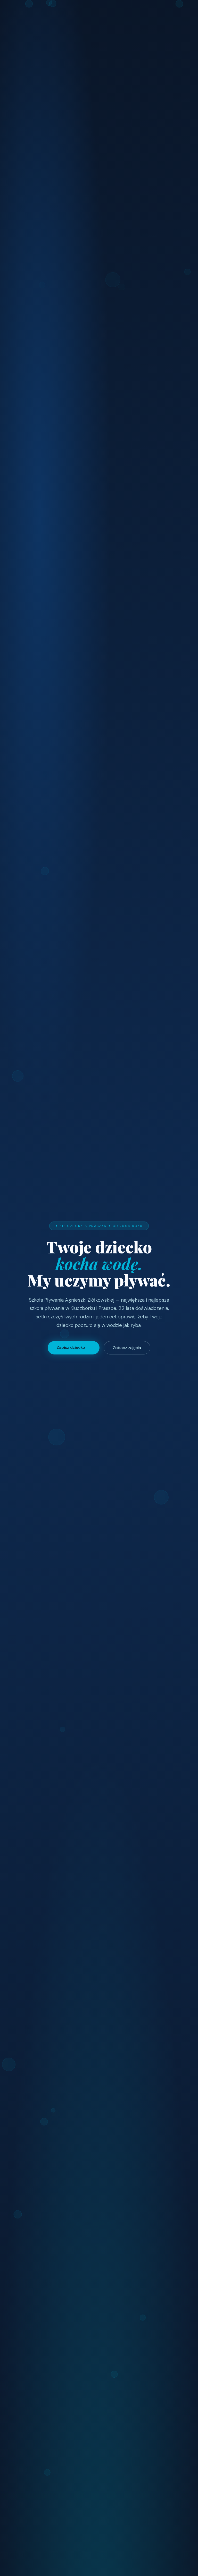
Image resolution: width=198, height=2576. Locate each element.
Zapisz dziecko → (73, 1347)
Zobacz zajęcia (127, 1348)
